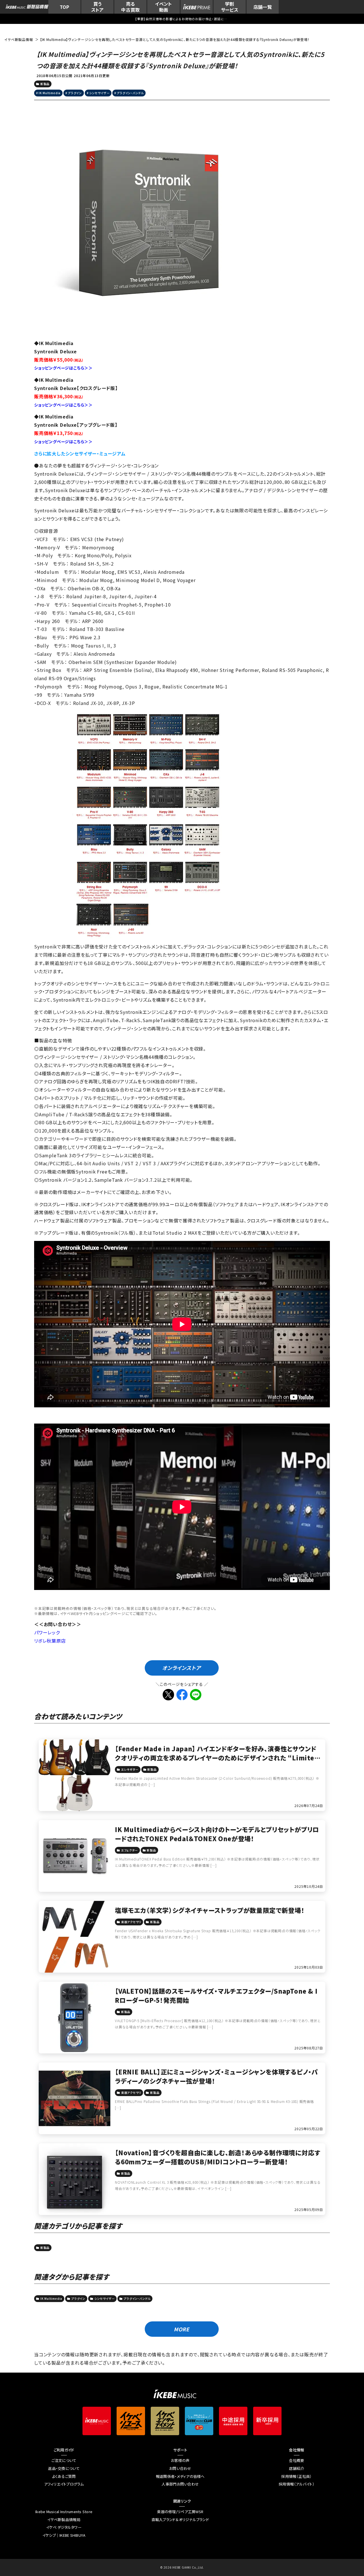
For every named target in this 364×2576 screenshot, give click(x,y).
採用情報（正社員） (296, 2476)
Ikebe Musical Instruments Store (64, 2512)
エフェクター (130, 1850)
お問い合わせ (180, 2468)
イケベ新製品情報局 (64, 2520)
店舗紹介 (296, 2468)
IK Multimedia (50, 93)
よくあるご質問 (64, 2476)
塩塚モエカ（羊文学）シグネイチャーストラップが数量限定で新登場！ (210, 1910)
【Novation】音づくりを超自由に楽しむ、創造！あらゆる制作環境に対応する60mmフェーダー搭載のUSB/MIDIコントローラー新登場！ (218, 2157)
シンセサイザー (100, 93)
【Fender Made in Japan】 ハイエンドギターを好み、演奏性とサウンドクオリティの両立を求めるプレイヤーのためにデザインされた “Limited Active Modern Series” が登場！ (217, 1758)
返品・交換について (64, 2468)
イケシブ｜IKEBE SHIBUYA (64, 2535)
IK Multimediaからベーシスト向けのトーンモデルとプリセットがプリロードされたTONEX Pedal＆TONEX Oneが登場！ (217, 1834)
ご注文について (64, 2460)
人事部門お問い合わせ (180, 2484)
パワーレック (47, 1632)
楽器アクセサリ (131, 1922)
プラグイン (75, 93)
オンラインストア (181, 1668)
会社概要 (296, 2460)
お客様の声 (180, 2460)
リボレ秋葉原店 (50, 1641)
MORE (182, 2329)
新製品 (45, 84)
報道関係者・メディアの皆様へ (180, 2476)
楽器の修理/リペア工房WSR (180, 2512)
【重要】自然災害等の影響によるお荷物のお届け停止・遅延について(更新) (182, 19)
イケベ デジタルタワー (64, 2527)
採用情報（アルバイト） (297, 2484)
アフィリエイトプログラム (64, 2484)
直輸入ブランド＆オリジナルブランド (180, 2520)
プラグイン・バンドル (130, 93)
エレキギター (130, 1769)
